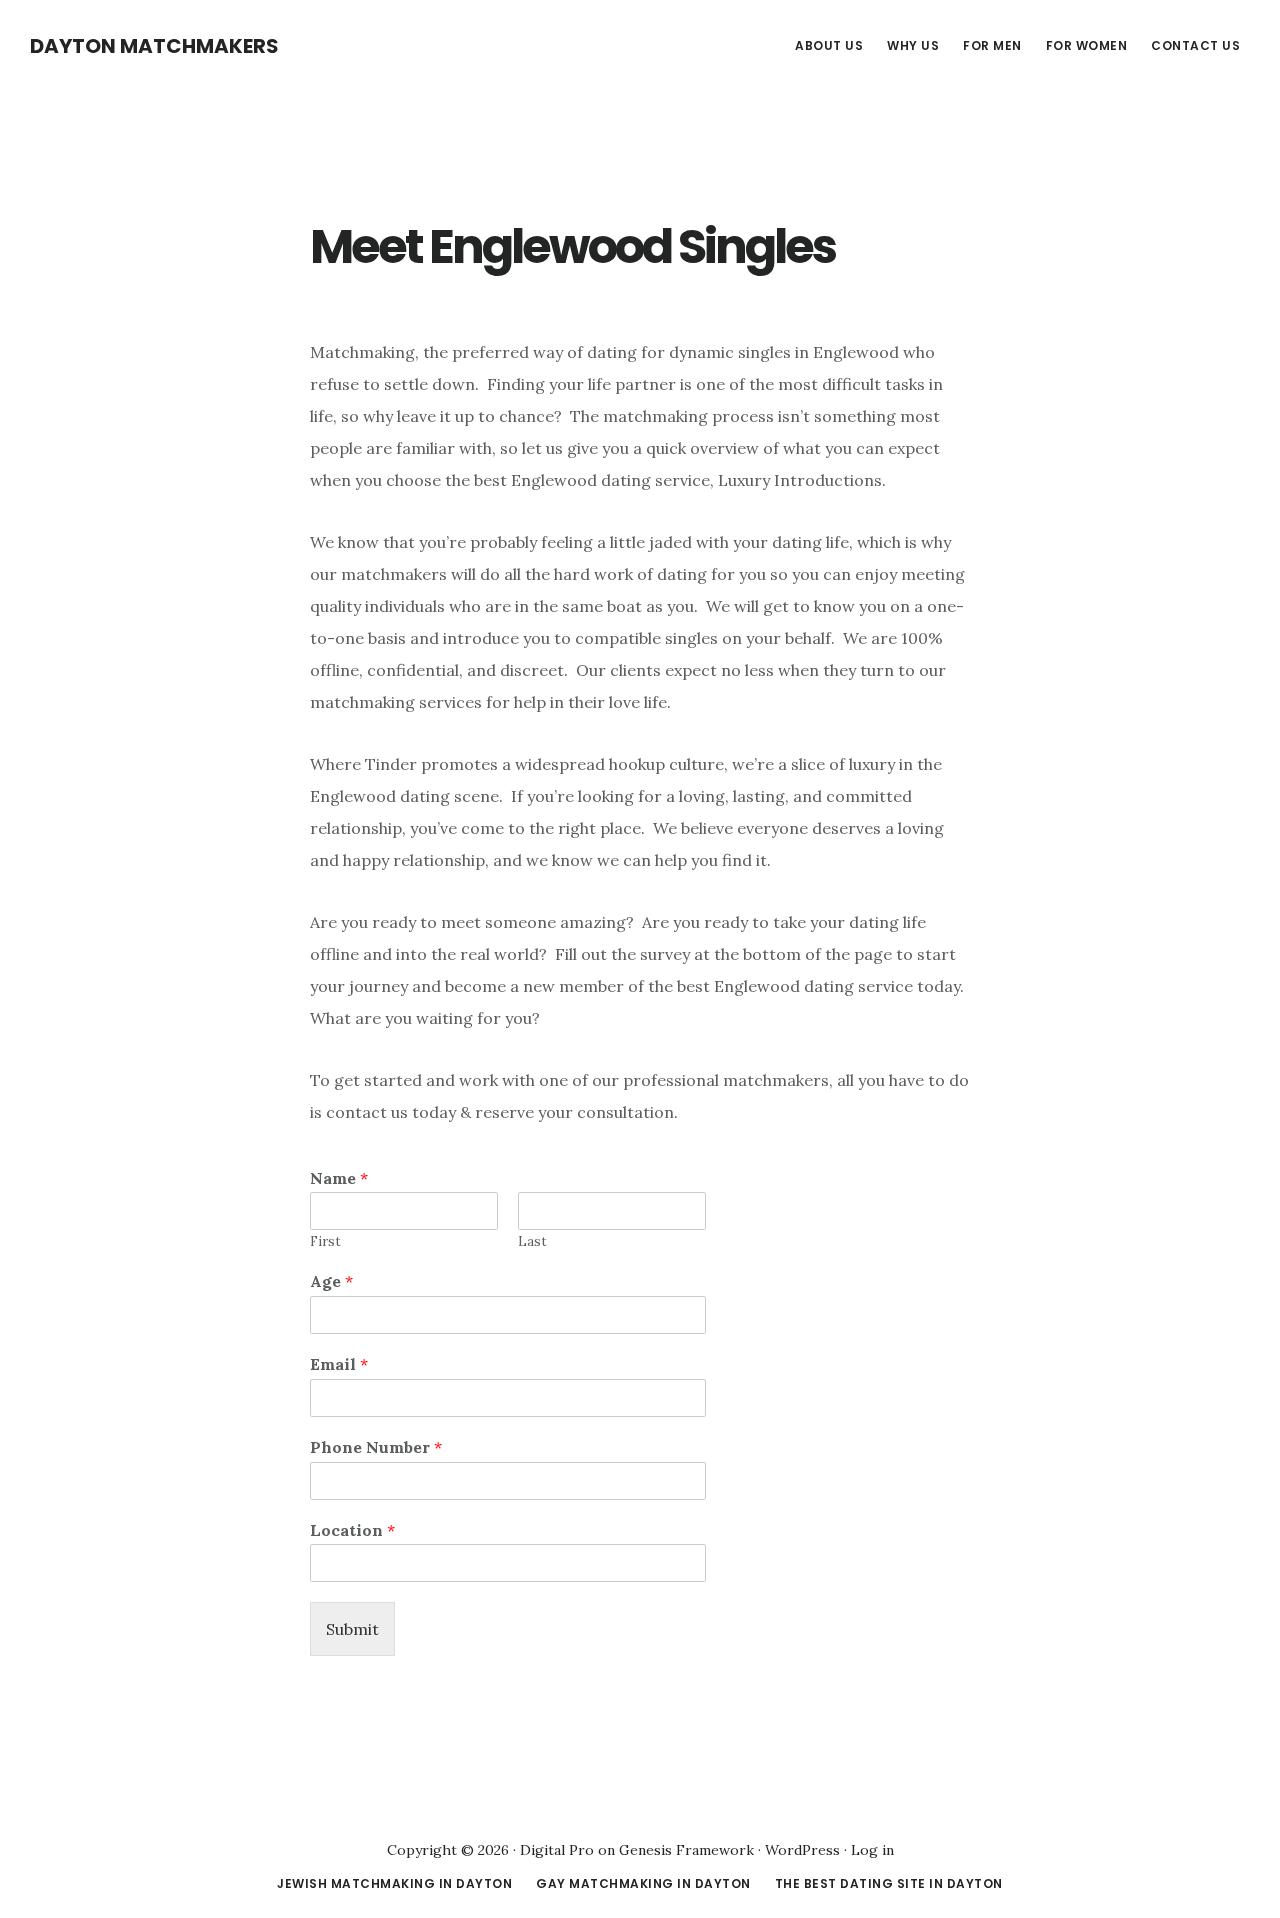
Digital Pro (557, 1850)
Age (331, 1281)
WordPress (802, 1850)
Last (532, 1242)
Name (339, 1178)
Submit (352, 1629)
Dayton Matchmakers (154, 46)
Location (352, 1530)
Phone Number (376, 1447)
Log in (872, 1850)
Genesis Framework (686, 1850)
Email (339, 1364)
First (325, 1242)
